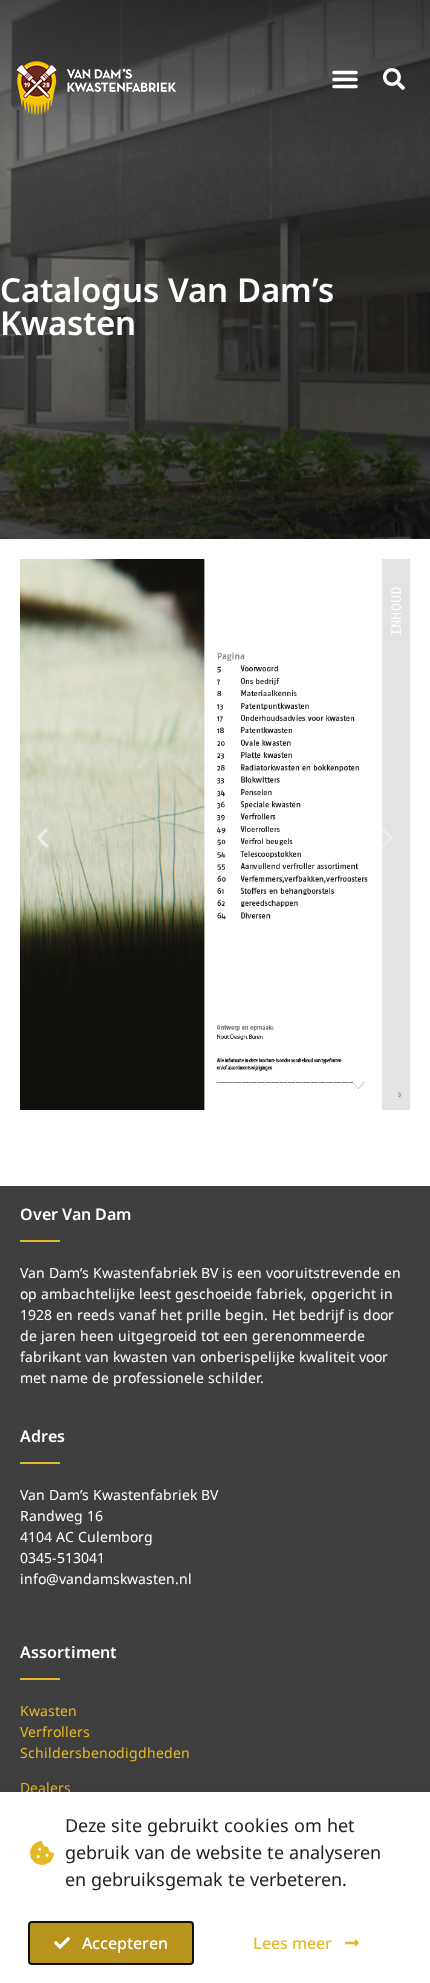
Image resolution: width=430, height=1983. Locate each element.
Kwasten (48, 1710)
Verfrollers (55, 1731)
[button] (345, 79)
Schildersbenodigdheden (105, 1752)
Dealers (45, 1787)
